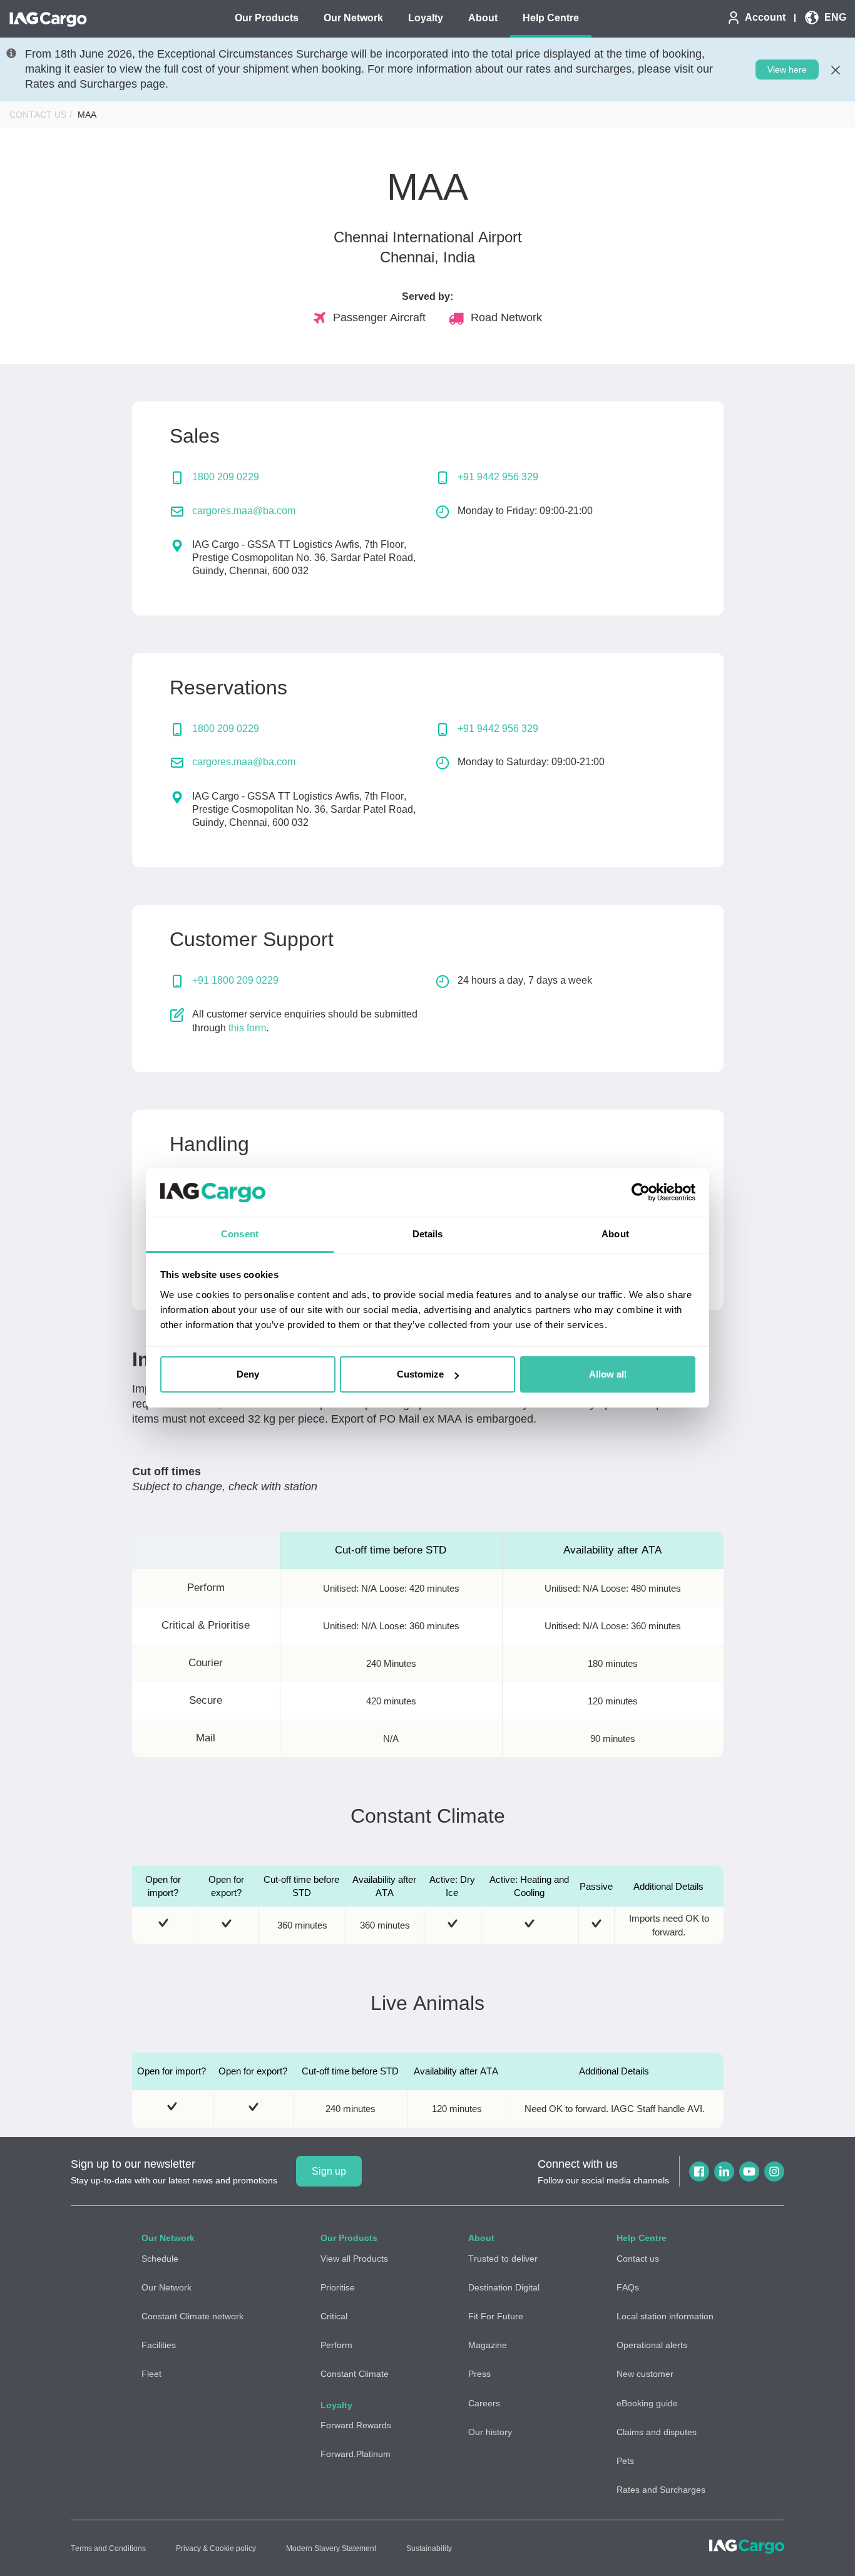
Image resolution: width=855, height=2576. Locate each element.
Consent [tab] (240, 1234)
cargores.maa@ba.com (244, 511)
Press (479, 2374)
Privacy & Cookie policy (216, 2548)
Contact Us (38, 115)
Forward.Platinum (356, 2454)
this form (247, 1028)
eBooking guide (647, 2403)
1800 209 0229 (226, 477)
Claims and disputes (657, 2432)
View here (787, 70)
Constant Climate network (192, 2316)
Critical (334, 2316)
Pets (625, 2461)
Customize (420, 1374)
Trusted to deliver (503, 2259)
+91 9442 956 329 (498, 477)
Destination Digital (504, 2287)
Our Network (166, 2287)
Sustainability (429, 2548)
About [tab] (615, 1234)
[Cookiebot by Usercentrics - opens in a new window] (641, 1193)
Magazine (488, 2345)
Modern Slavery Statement (331, 2548)
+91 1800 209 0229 (235, 980)
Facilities (159, 2345)
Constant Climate (355, 2374)
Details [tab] (428, 1234)
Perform (336, 2345)
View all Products (354, 2259)
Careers (484, 2403)
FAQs (628, 2287)
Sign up (329, 2171)
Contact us (638, 2259)
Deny (248, 1374)
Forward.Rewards (356, 2425)
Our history (490, 2432)
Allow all (608, 1374)
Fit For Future (496, 2316)
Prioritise (338, 2287)
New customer (645, 2374)
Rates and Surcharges (661, 2490)
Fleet (151, 2374)
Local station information (665, 2316)
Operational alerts (652, 2345)
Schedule (160, 2259)
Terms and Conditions (108, 2548)
